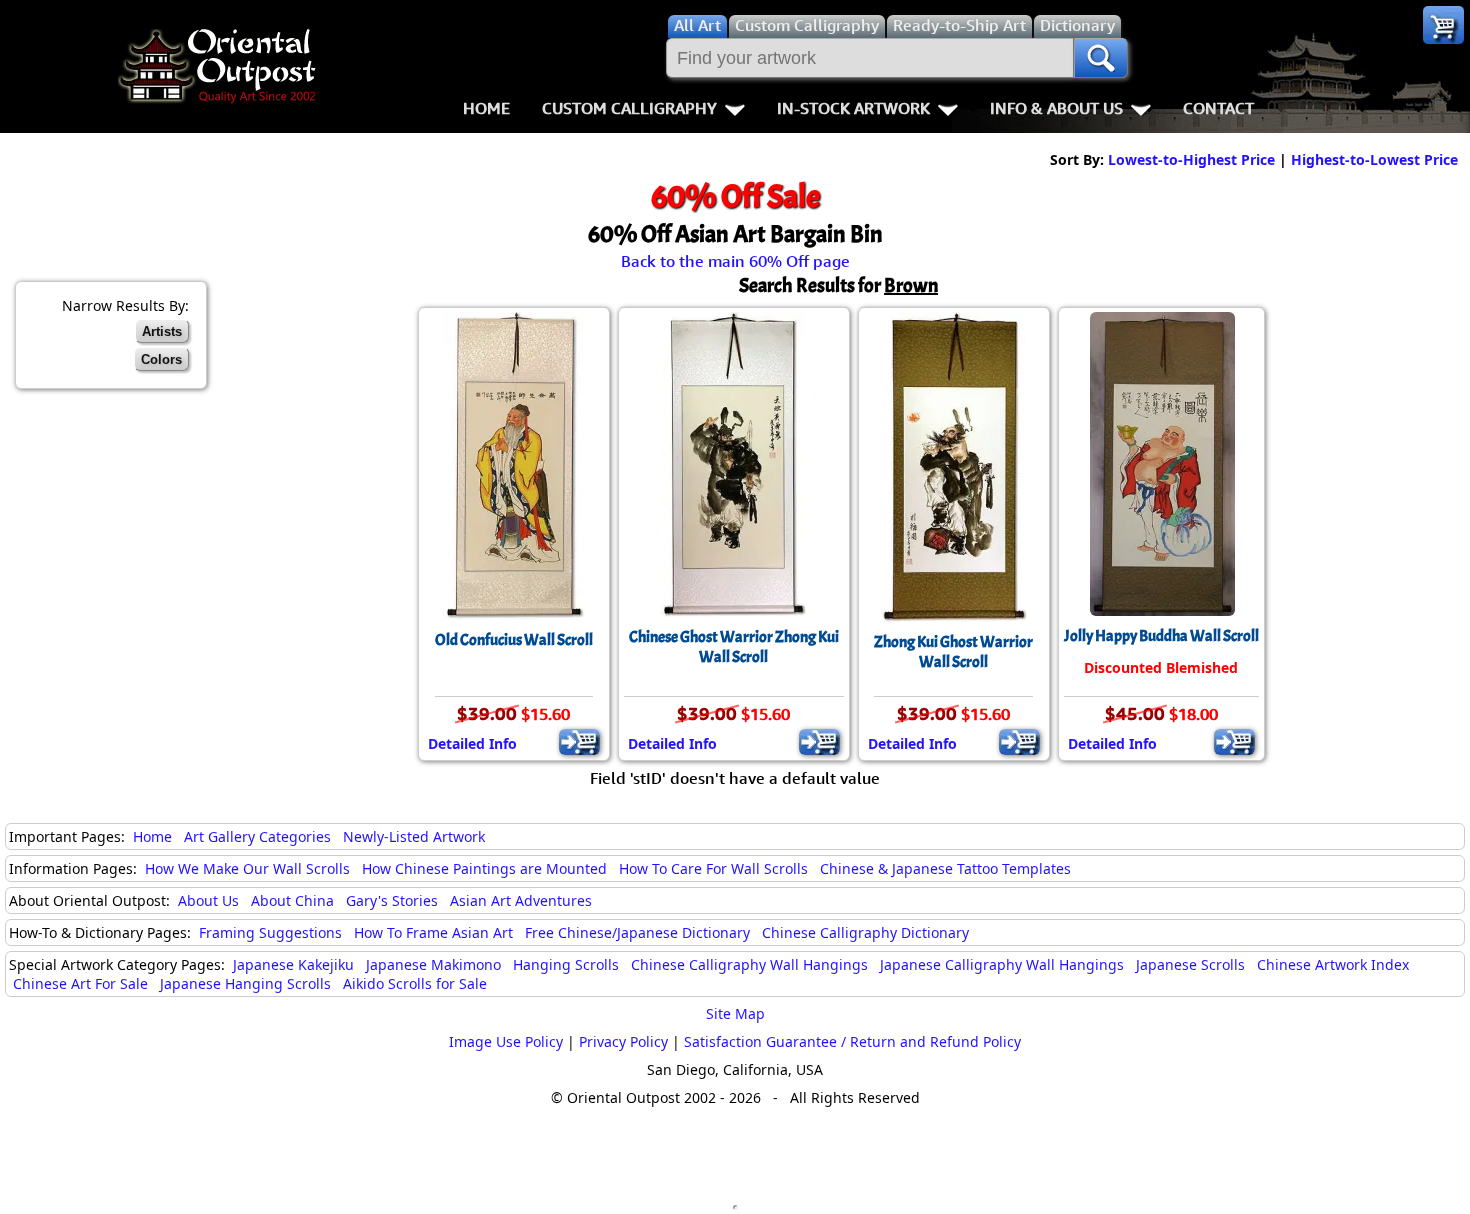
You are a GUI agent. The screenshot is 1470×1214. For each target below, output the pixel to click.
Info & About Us (1056, 108)
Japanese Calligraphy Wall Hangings (1002, 964)
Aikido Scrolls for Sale (415, 983)
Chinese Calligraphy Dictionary (865, 932)
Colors (161, 359)
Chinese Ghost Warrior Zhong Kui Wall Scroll (734, 647)
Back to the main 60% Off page (735, 261)
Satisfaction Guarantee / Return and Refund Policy (852, 1041)
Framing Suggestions (270, 932)
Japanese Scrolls (1190, 964)
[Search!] (1101, 58)
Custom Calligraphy (629, 108)
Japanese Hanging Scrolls (245, 983)
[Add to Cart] (579, 742)
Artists (162, 331)
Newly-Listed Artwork (414, 836)
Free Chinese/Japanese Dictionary (637, 932)
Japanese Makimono (433, 964)
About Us (208, 900)
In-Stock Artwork (853, 108)
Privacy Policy (623, 1041)
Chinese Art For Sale (80, 983)
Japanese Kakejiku (293, 964)
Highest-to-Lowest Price (1374, 159)
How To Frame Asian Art (433, 932)
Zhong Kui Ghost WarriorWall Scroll (953, 652)
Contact (1218, 108)
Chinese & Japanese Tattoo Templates (945, 868)
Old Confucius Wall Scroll (514, 640)
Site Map (735, 1013)
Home (486, 108)
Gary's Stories (392, 900)
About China (292, 900)
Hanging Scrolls (566, 964)
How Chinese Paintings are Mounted (484, 868)
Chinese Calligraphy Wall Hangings (749, 964)
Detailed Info (472, 743)
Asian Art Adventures (521, 900)
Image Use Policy (506, 1041)
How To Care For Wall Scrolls (713, 868)
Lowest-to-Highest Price (1191, 159)
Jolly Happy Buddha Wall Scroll (1161, 636)
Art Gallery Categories (257, 836)
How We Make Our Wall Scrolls (247, 868)
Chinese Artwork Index (1333, 964)
